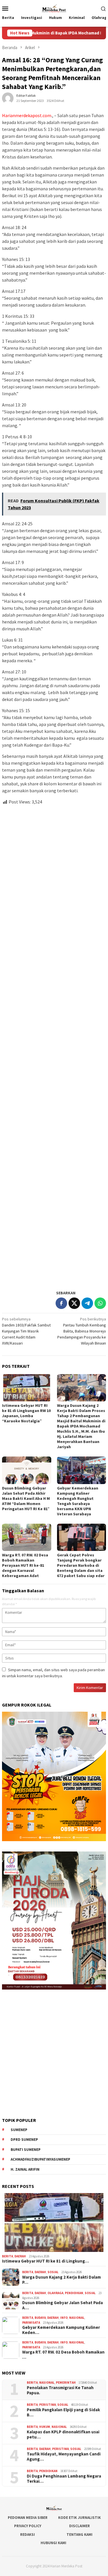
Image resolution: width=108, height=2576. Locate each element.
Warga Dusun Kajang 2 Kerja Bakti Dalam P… (61, 2280)
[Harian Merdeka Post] (54, 8)
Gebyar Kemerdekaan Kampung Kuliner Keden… (61, 2330)
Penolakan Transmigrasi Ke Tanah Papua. (60, 2390)
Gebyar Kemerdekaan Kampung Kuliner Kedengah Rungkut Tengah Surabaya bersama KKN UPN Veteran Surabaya (78, 1501)
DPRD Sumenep (24, 2140)
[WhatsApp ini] (100, 1303)
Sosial (53, 2272)
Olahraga (55, 2293)
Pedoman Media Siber (28, 2518)
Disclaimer (79, 2526)
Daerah (20, 2256)
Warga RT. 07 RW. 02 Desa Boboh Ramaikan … (63, 2355)
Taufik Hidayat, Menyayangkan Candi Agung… (64, 2457)
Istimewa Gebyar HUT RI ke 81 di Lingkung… (46, 2261)
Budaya (40, 2318)
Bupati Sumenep (26, 2150)
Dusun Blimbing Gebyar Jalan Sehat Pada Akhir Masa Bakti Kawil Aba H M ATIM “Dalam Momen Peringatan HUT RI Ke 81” (26, 1498)
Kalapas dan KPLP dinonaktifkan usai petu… (63, 2434)
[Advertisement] (54, 1045)
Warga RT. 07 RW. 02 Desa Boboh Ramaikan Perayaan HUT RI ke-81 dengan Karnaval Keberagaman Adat (25, 1565)
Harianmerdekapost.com (27, 115)
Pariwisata (31, 2323)
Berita (7, 2256)
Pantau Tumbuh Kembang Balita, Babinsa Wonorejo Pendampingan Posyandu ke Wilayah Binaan (82, 1331)
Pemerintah (66, 2383)
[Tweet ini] (74, 1303)
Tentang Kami (79, 2535)
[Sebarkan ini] (61, 1303)
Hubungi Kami (53, 2543)
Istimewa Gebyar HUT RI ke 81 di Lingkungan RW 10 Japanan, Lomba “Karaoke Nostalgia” (26, 1413)
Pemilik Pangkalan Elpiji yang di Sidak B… (63, 2412)
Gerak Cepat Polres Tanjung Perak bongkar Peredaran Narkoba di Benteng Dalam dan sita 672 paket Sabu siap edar (81, 1565)
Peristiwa (48, 2405)
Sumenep (19, 2130)
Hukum (45, 2427)
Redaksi (28, 2535)
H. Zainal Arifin (25, 2169)
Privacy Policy (28, 2526)
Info (64, 2318)
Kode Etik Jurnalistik (79, 2518)
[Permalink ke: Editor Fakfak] (8, 98)
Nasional (77, 2318)
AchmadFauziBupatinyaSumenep (40, 2159)
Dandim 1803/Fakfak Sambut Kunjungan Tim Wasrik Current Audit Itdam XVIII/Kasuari (26, 1331)
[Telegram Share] (87, 1303)
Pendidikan (74, 2293)
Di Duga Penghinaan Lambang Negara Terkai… (64, 2479)
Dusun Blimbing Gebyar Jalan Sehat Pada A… (62, 2305)
